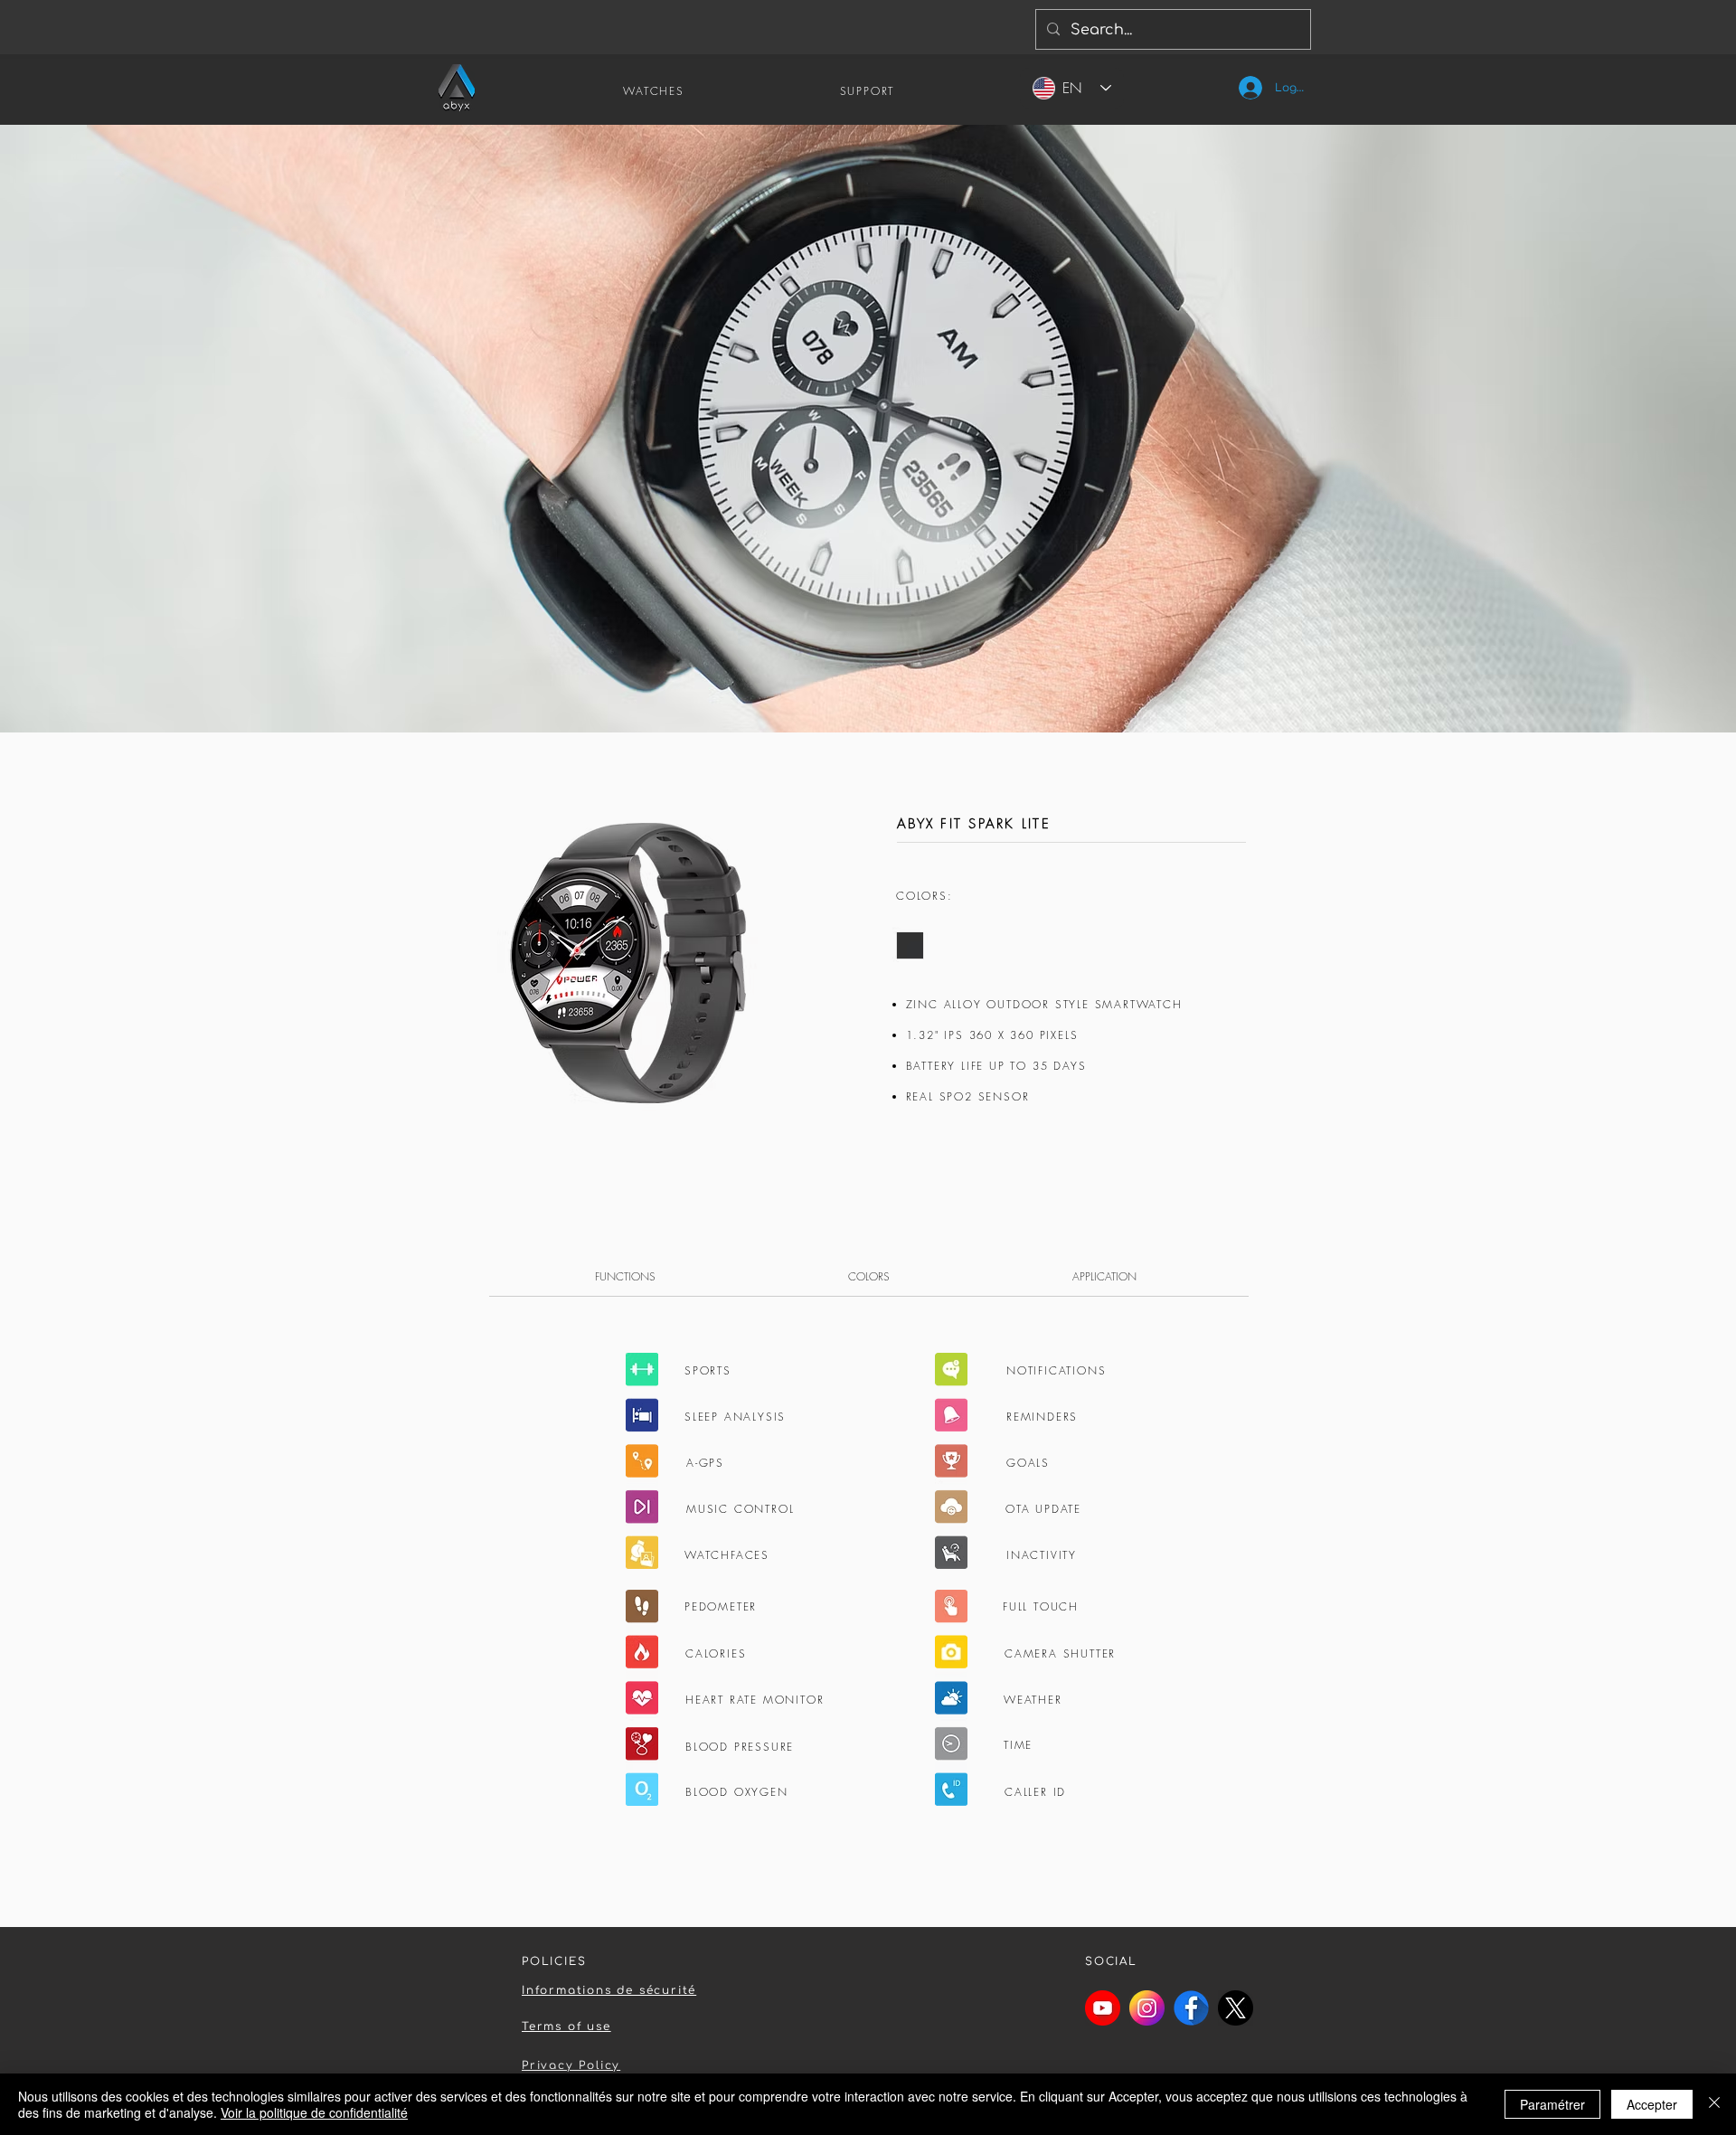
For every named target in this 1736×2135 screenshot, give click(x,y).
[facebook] (1191, 2008)
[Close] (1714, 2104)
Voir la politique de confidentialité (314, 2112)
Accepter (1652, 2104)
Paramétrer (1552, 2104)
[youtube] (1103, 2008)
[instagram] (1147, 2008)
